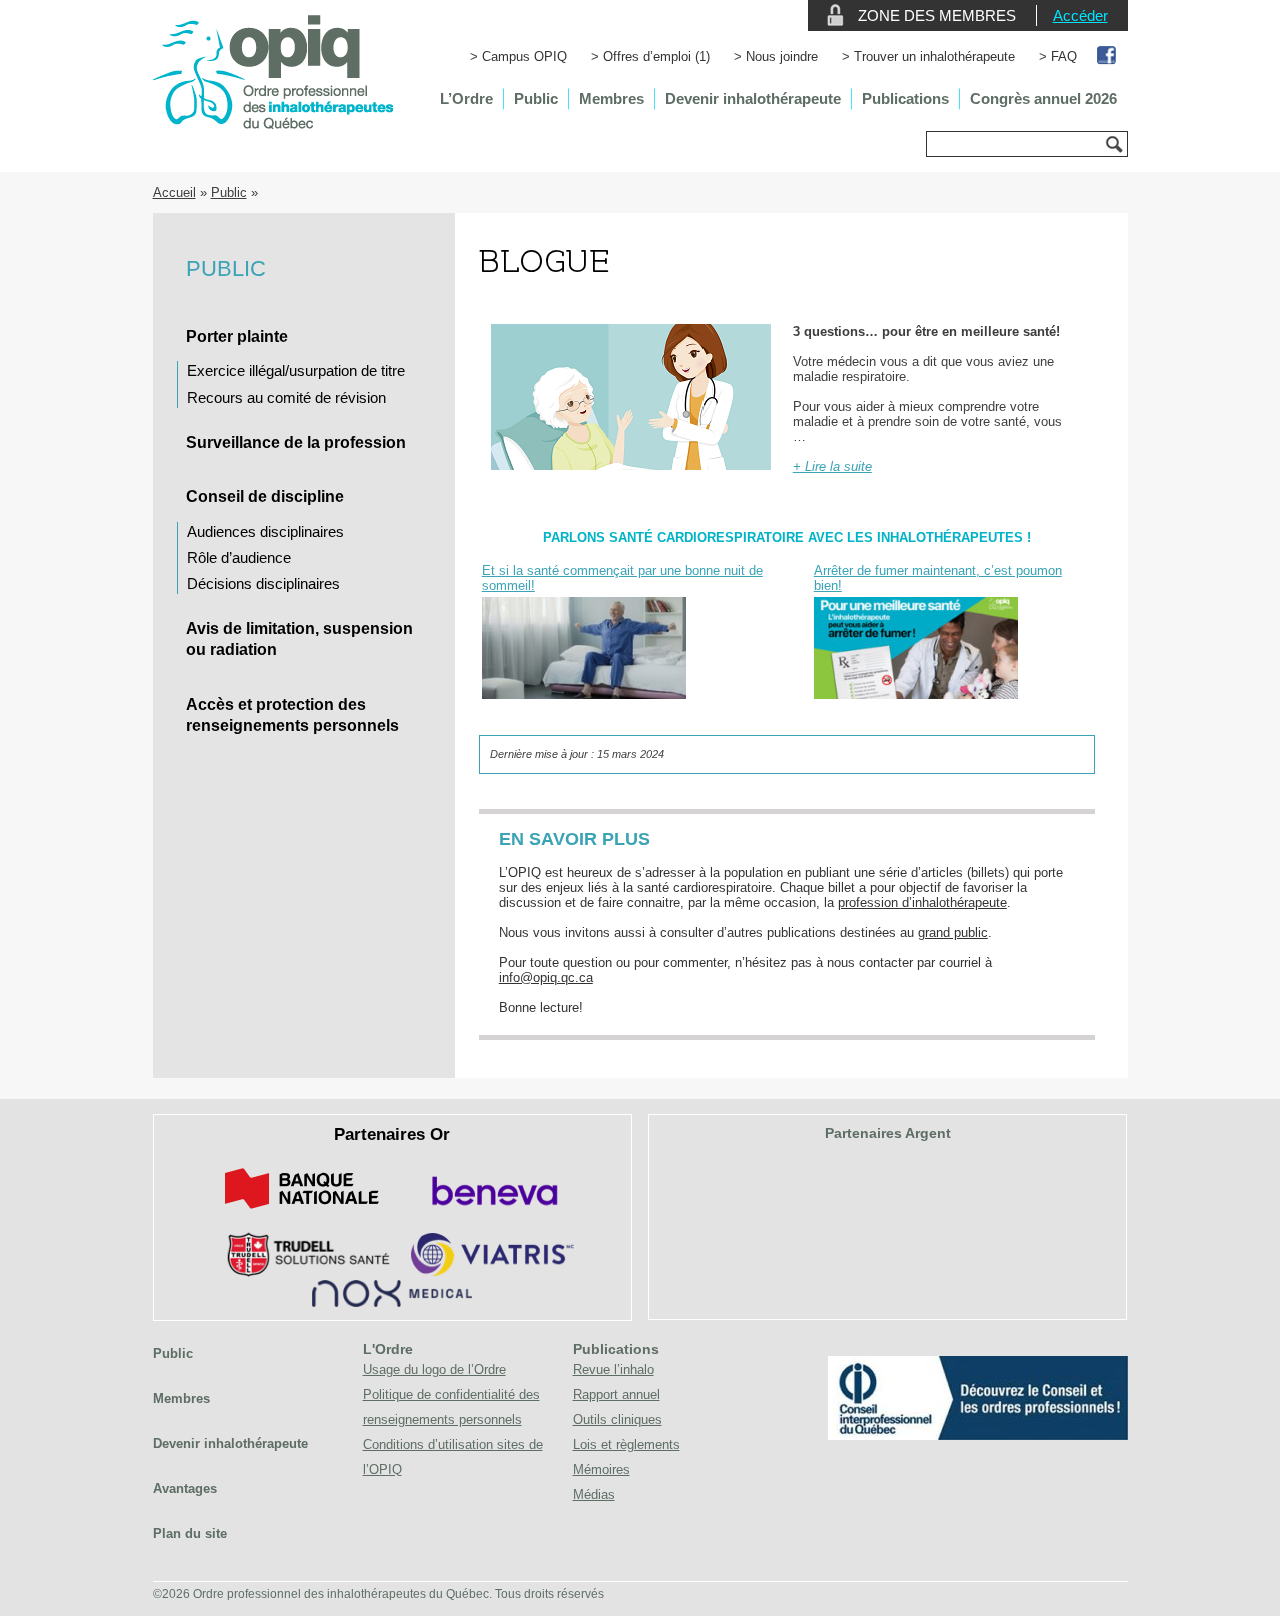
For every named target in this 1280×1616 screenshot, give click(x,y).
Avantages (185, 1488)
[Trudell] (300, 1272)
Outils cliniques (617, 1419)
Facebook (1107, 56)
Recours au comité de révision (286, 397)
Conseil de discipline (265, 496)
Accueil (174, 192)
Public (536, 98)
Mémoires (601, 1469)
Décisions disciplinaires (263, 583)
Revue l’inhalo (613, 1369)
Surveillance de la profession (296, 442)
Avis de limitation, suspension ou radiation (299, 639)
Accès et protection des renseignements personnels (292, 715)
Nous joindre (782, 56)
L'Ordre (388, 1349)
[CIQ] (978, 1435)
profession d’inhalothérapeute (922, 902)
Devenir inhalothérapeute (753, 98)
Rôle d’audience (239, 557)
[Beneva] (492, 1212)
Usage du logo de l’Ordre (434, 1369)
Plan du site (190, 1533)
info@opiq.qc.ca (546, 977)
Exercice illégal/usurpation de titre (296, 370)
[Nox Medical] (392, 1302)
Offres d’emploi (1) (656, 56)
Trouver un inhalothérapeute (934, 56)
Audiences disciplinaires (265, 531)
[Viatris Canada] (492, 1272)
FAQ (1064, 56)
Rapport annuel (616, 1394)
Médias (594, 1494)
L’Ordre (466, 98)
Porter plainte (237, 336)
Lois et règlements (626, 1444)
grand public (953, 932)
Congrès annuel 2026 (1043, 98)
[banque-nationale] (302, 1212)
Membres (611, 98)
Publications (905, 98)
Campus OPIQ (524, 56)
